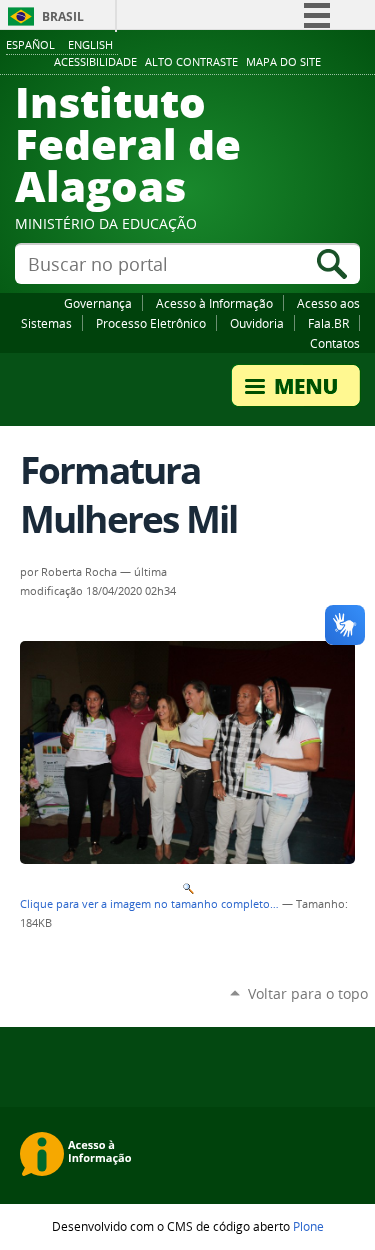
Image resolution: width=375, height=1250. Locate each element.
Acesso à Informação (214, 303)
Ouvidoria (257, 323)
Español (30, 44)
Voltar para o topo (308, 993)
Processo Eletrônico (151, 323)
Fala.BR (328, 323)
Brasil (63, 16)
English (90, 44)
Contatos (335, 343)
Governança (98, 303)
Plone (308, 1226)
